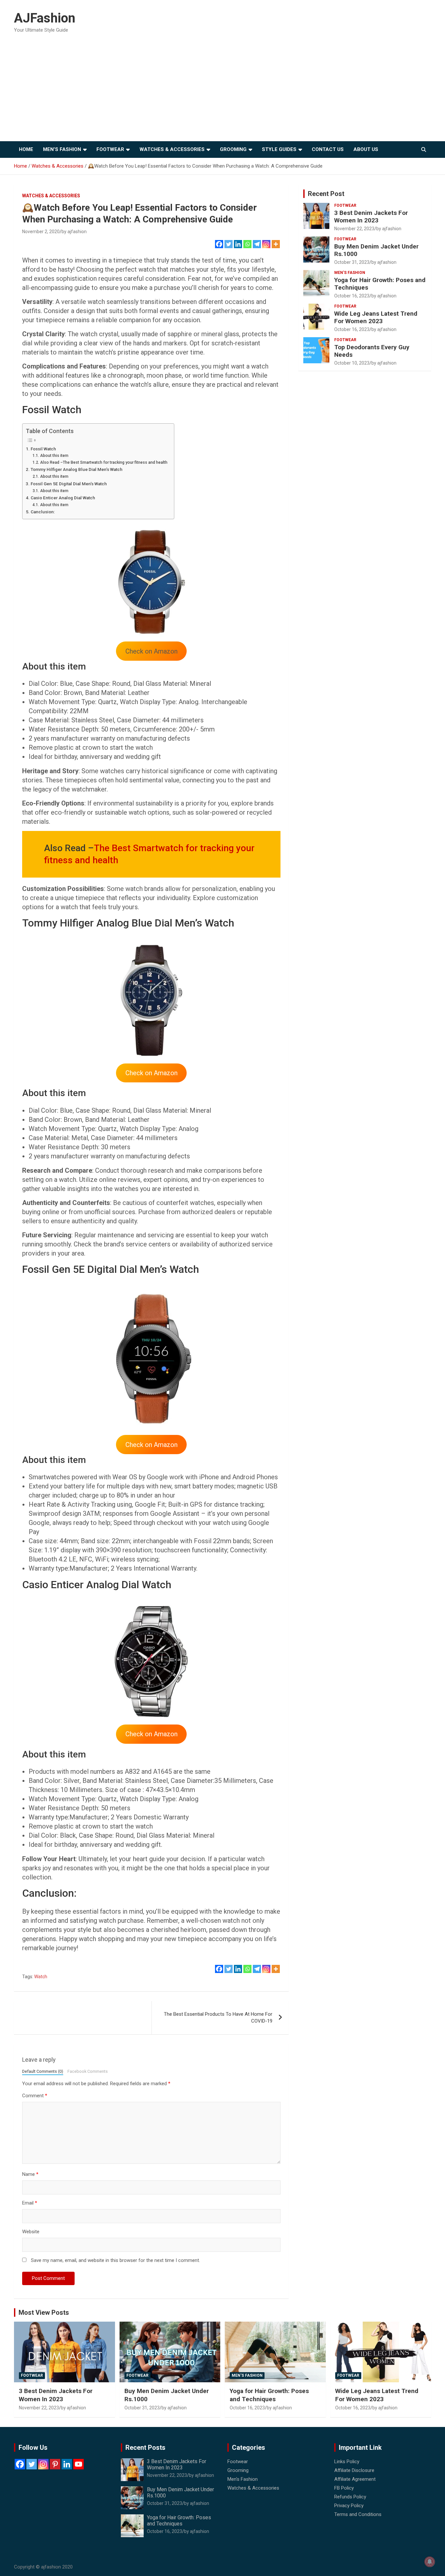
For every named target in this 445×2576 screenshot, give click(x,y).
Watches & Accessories (172, 149)
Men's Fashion (350, 273)
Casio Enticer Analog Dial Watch (63, 498)
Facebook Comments (88, 2071)
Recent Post (326, 194)
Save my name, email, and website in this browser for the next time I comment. (115, 2260)
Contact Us (328, 149)
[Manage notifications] (430, 2562)
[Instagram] (266, 244)
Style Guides (279, 149)
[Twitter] (229, 244)
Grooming (233, 149)
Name (30, 2174)
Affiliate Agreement (355, 2479)
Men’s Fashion (62, 149)
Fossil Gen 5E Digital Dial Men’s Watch (69, 484)
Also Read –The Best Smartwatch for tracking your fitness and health (104, 462)
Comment (35, 2096)
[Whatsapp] (247, 244)
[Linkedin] (238, 244)
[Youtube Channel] (79, 2464)
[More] (276, 244)
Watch (41, 1977)
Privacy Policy (349, 2506)
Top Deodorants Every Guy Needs (372, 351)
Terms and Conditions (358, 2514)
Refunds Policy (350, 2497)
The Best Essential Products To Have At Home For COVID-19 (218, 2018)
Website (31, 2232)
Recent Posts (145, 2448)
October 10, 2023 (352, 363)
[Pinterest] (55, 2464)
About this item (54, 456)
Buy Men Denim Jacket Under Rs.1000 (376, 250)
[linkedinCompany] (67, 2464)
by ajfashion (74, 232)
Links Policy (347, 2462)
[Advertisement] (223, 92)
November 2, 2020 (41, 232)
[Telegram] (257, 244)
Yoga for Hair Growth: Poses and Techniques (380, 284)
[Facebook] (219, 244)
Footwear (110, 149)
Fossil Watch (43, 449)
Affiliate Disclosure (354, 2470)
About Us (366, 149)
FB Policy (344, 2488)
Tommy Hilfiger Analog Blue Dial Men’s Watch (77, 469)
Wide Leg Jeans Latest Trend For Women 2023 (376, 317)
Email (30, 2203)
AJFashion (45, 18)
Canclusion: (43, 512)
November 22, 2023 (354, 229)
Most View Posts (44, 2312)
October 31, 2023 (352, 262)
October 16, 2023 (352, 296)
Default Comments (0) (43, 2071)
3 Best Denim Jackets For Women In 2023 (371, 217)
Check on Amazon (151, 1073)
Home (26, 149)
